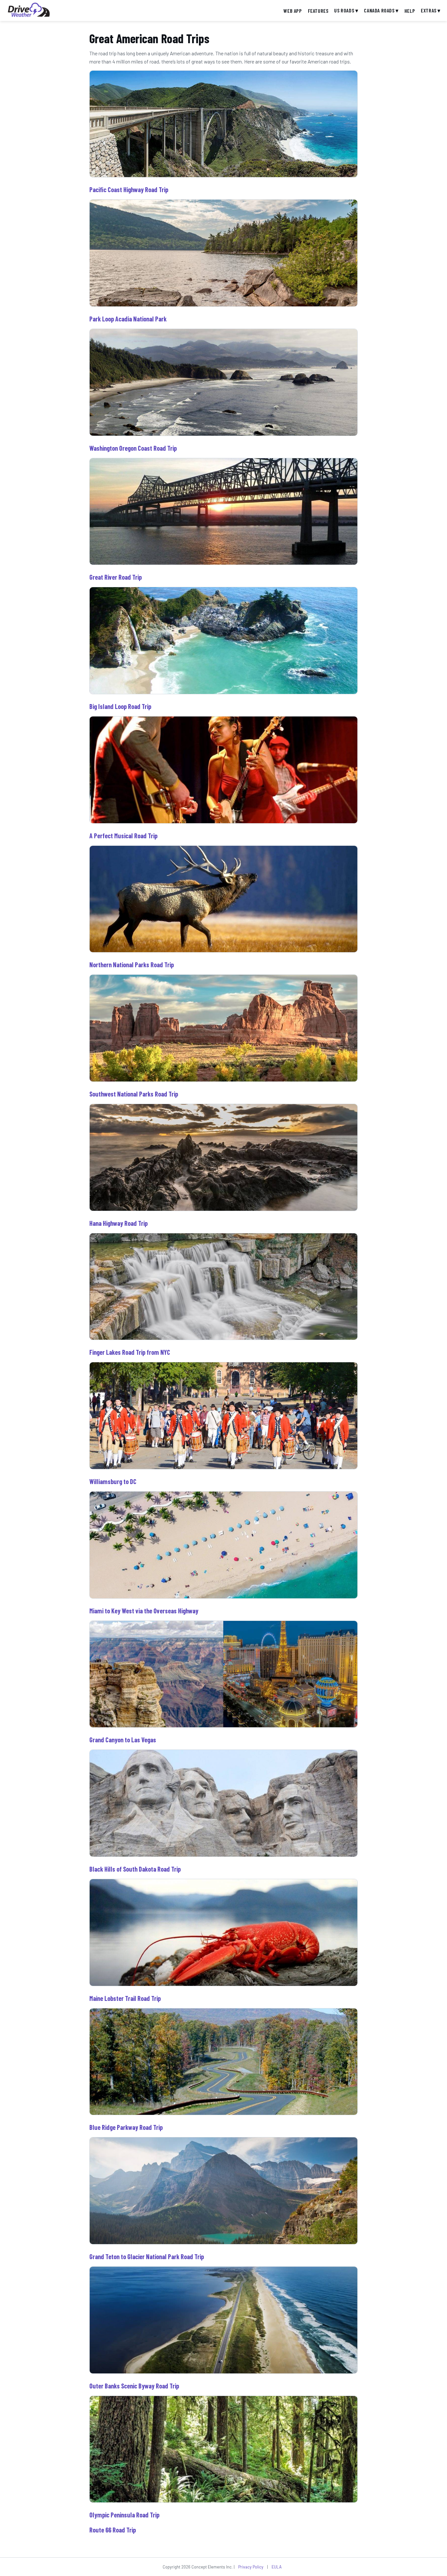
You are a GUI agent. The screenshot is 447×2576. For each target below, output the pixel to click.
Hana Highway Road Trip (118, 1223)
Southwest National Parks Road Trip (134, 1094)
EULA (277, 2567)
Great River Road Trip (116, 577)
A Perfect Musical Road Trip (123, 836)
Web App (293, 11)
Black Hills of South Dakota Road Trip (135, 1869)
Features (318, 11)
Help (410, 11)
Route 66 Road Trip (113, 2530)
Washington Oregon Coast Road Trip (133, 448)
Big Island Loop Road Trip (120, 706)
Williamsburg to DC (113, 1481)
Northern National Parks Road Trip (132, 965)
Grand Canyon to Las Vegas (123, 1740)
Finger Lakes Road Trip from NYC (130, 1352)
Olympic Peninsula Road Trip (124, 2515)
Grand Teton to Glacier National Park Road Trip (147, 2257)
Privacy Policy (251, 2567)
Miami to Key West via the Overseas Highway (144, 1611)
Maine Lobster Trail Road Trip (125, 1998)
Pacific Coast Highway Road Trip (129, 190)
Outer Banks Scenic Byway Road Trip (134, 2386)
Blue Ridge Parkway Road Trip (126, 2127)
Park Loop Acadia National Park (128, 319)
